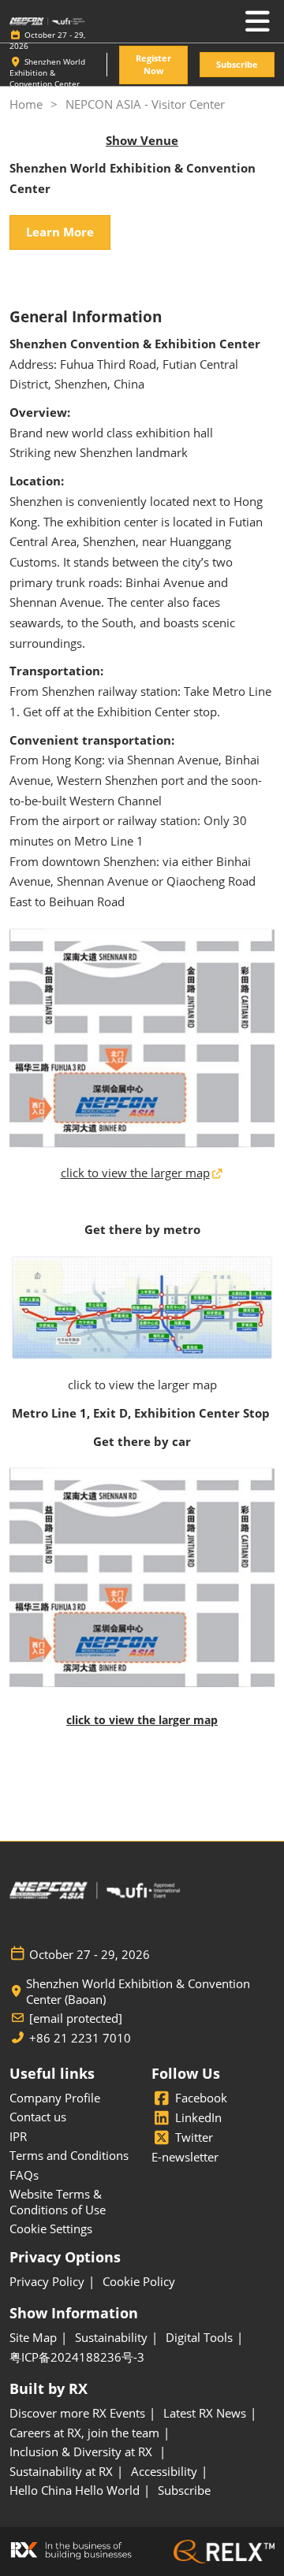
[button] (153, 65)
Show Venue (142, 140)
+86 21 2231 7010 (80, 2038)
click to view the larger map (135, 1173)
